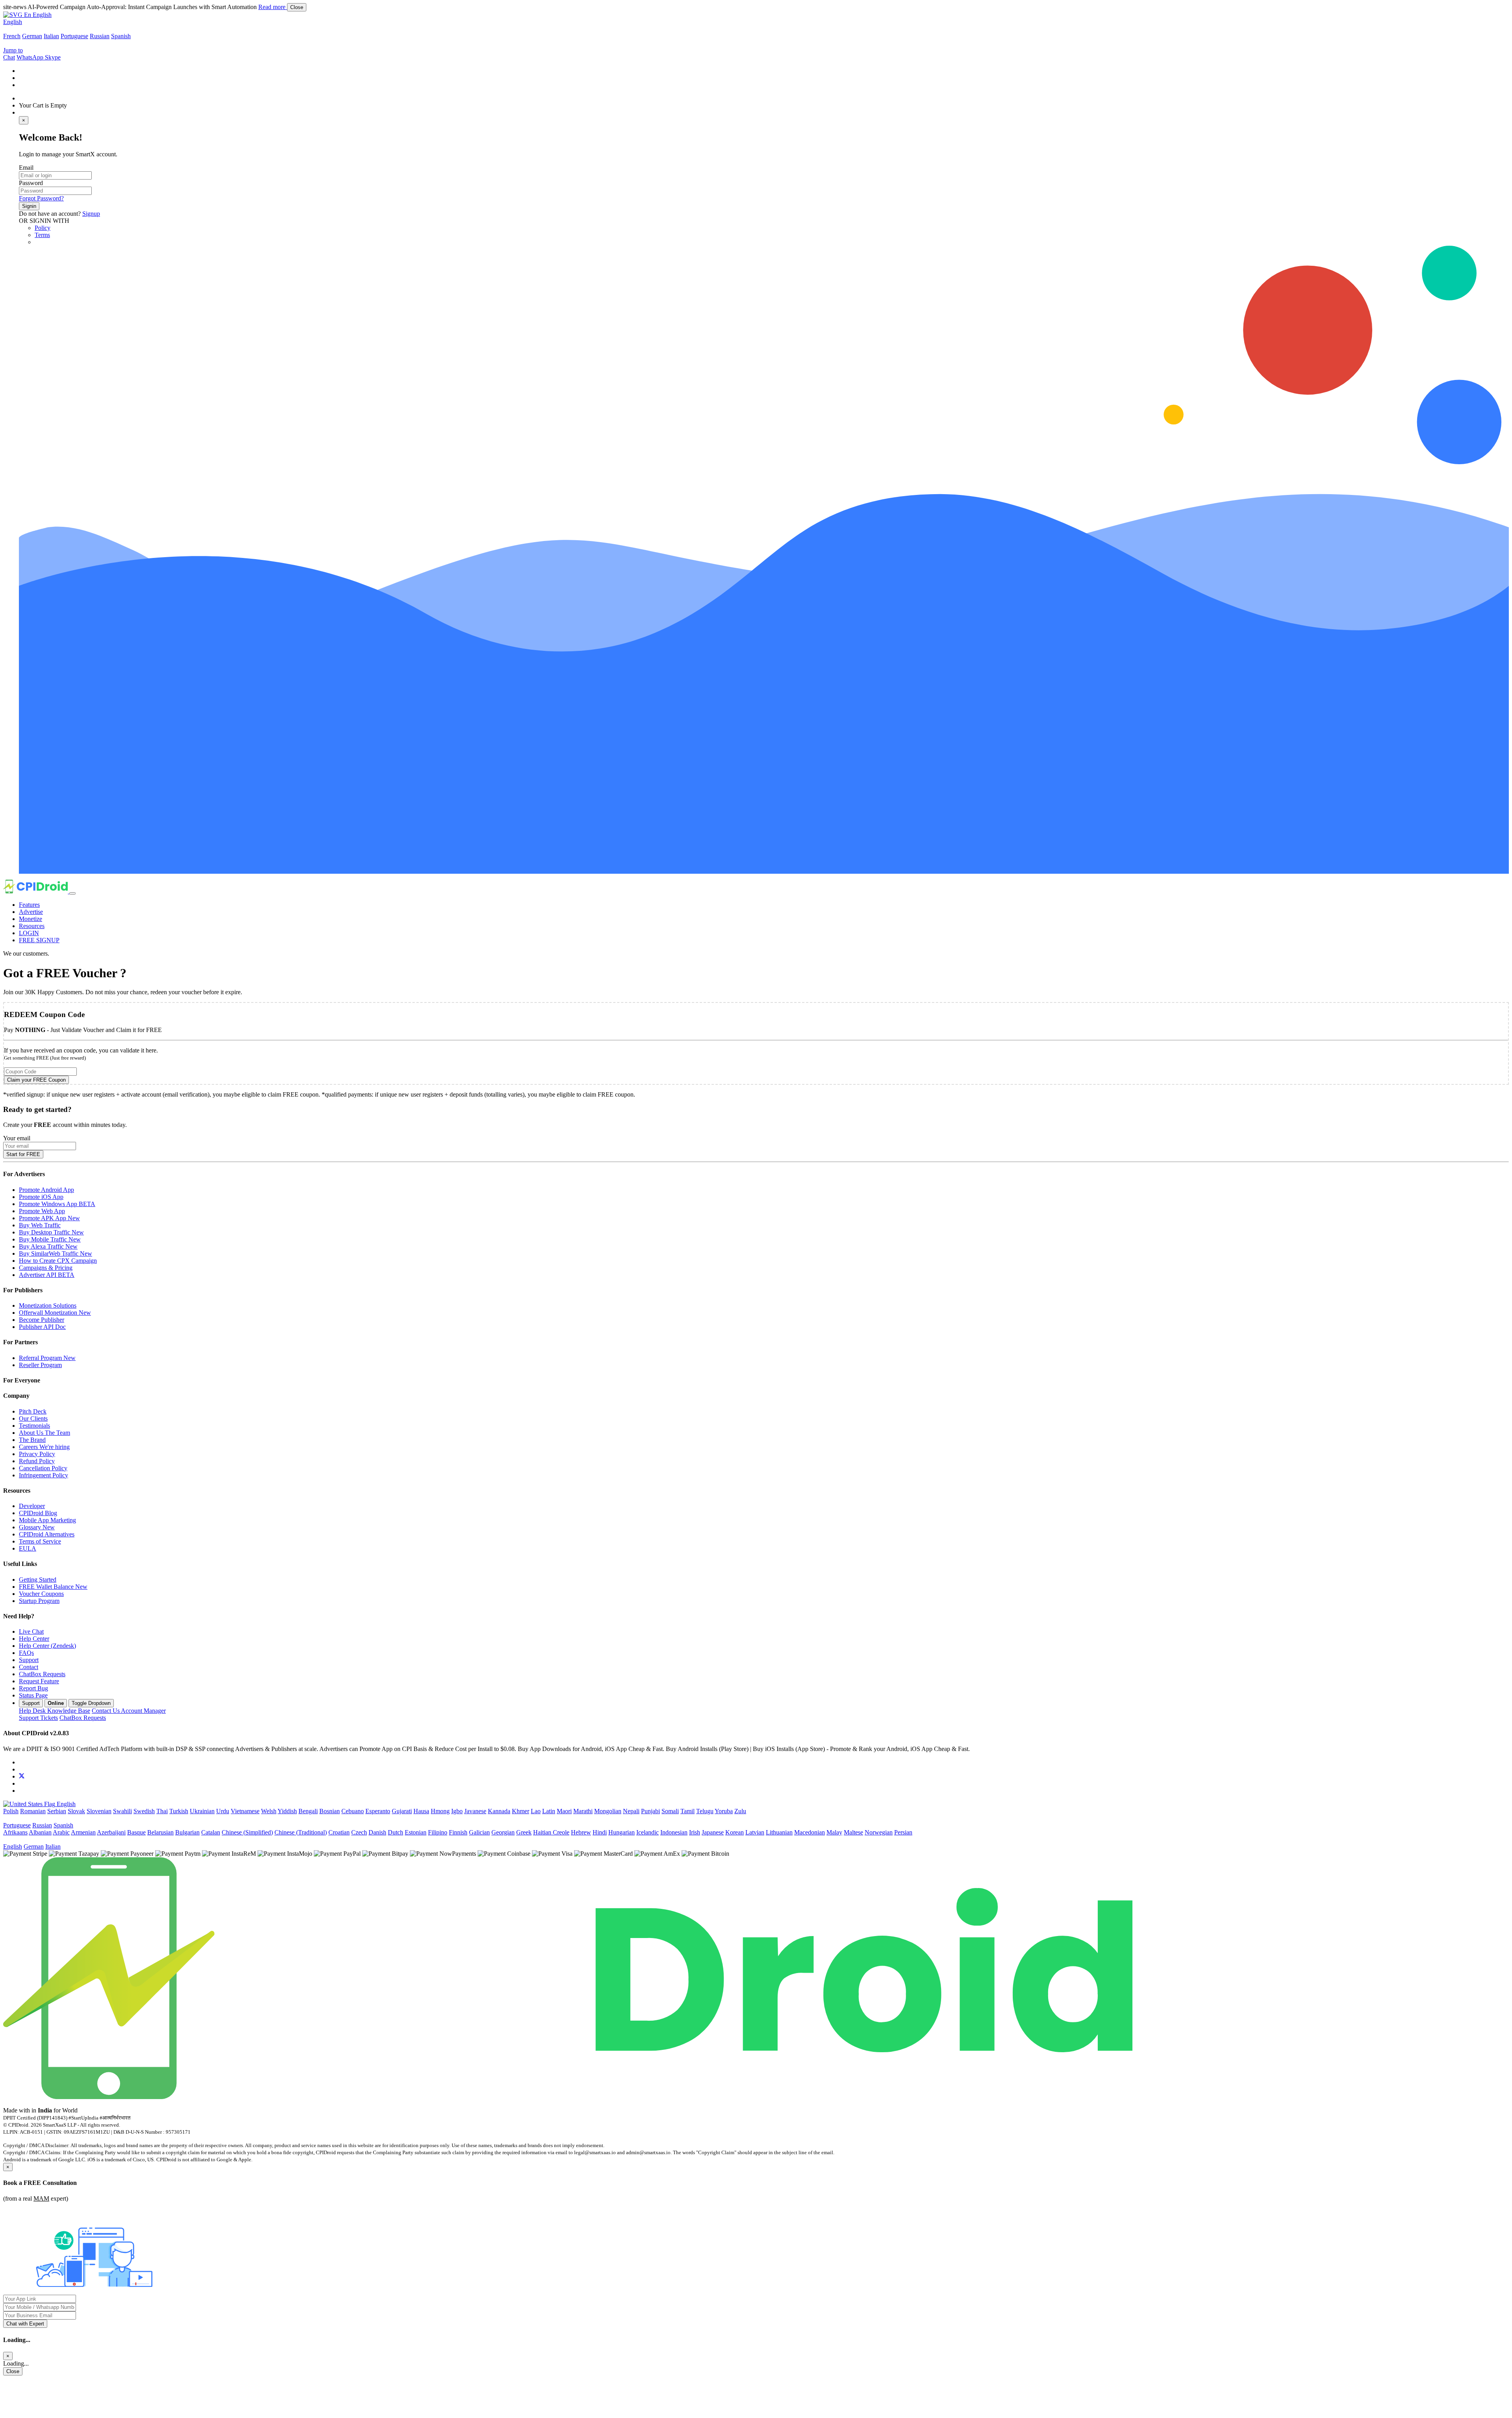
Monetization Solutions (48, 1305)
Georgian (503, 1832)
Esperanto (378, 1811)
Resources (32, 926)
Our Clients (33, 1418)
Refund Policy (37, 1461)
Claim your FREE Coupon (36, 1080)
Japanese (713, 1832)
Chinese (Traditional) (301, 1832)
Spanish (121, 36)
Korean (735, 1832)
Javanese (475, 1811)
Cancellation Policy (43, 1468)
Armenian (83, 1832)
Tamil (687, 1811)
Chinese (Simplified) (247, 1832)
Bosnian (330, 1811)
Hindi (600, 1832)
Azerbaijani (111, 1832)
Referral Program (47, 1358)
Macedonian (810, 1832)
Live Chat (31, 1631)
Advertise (31, 912)
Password (31, 183)
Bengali (308, 1811)
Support (29, 1660)
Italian (51, 36)
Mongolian (608, 1811)
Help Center (34, 1639)
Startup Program (39, 1601)
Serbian (57, 1811)
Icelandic (648, 1832)
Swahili (122, 1811)
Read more (273, 7)
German (32, 36)
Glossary (37, 1527)
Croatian (339, 1832)
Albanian (40, 1832)
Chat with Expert (25, 2324)
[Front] (568, 2097)
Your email (17, 1138)
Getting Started (38, 1580)
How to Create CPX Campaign (58, 1261)
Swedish (144, 1811)
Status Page (33, 1695)
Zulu (740, 1811)
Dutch (396, 1832)
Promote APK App (49, 1218)
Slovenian (99, 1811)
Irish (695, 1832)
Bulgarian (187, 1832)
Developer (32, 1506)
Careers (44, 1447)
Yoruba (724, 1811)
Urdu (223, 1811)
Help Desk (55, 1711)
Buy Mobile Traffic (50, 1239)
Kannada (499, 1811)
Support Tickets (38, 1718)
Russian (100, 36)
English (13, 22)
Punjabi (650, 1811)
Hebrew (581, 1832)
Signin (29, 206)
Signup (91, 214)
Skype (53, 57)
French (12, 36)
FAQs (26, 1653)
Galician (479, 1832)
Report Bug (33, 1688)
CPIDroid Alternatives (47, 1534)
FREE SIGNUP (39, 940)
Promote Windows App (57, 1204)
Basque (136, 1832)
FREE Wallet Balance (53, 1587)
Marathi (583, 1811)
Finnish (458, 1832)
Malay (834, 1832)
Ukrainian (202, 1811)
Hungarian (622, 1832)
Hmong (440, 1811)
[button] (27, 15)
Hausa (421, 1811)
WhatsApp (31, 57)
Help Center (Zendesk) (47, 1646)
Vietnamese (245, 1811)
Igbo (457, 1811)
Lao (536, 1811)
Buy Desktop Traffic (51, 1232)
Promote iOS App (41, 1197)
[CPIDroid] (36, 891)
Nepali (631, 1811)
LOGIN (29, 933)
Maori (564, 1811)
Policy (43, 228)
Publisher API (42, 1327)
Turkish (179, 1811)
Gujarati (402, 1811)
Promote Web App (42, 1211)
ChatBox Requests (42, 1674)
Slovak (76, 1811)
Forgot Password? (41, 198)
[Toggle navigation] (72, 893)
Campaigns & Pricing (46, 1268)
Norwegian (879, 1832)
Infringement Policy (44, 1475)
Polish (11, 1811)
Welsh (269, 1811)
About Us (44, 1433)
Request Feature (39, 1681)
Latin (549, 1811)
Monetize (31, 919)
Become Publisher (42, 1320)
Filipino (438, 1832)
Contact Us (129, 1711)
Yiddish (287, 1811)
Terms (42, 235)
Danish (377, 1832)
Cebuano (353, 1811)
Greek (524, 1832)
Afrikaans (15, 1832)
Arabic (61, 1832)
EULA (28, 1548)
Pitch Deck (33, 1411)
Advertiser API (47, 1275)
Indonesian (674, 1832)
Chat (9, 57)
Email (26, 168)
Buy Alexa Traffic (48, 1246)
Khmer (521, 1811)
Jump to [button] (13, 50)
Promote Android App (46, 1190)
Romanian (33, 1811)
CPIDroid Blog (38, 1513)
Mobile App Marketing (47, 1520)
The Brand (32, 1440)
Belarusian (160, 1832)
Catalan (211, 1832)
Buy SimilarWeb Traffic (56, 1253)
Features (29, 905)
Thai (162, 1811)
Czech (359, 1832)
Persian (903, 1832)
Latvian (755, 1832)
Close (297, 7)
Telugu (705, 1811)
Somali (670, 1811)
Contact (29, 1667)
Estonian (416, 1832)
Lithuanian (779, 1832)
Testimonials (34, 1426)
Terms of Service (40, 1541)
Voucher (41, 1594)
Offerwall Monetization (55, 1313)
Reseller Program (40, 1365)
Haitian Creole (551, 1832)
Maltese (853, 1832)
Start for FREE (23, 1154)
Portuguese (74, 36)
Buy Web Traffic (40, 1225)
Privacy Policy (37, 1454)
